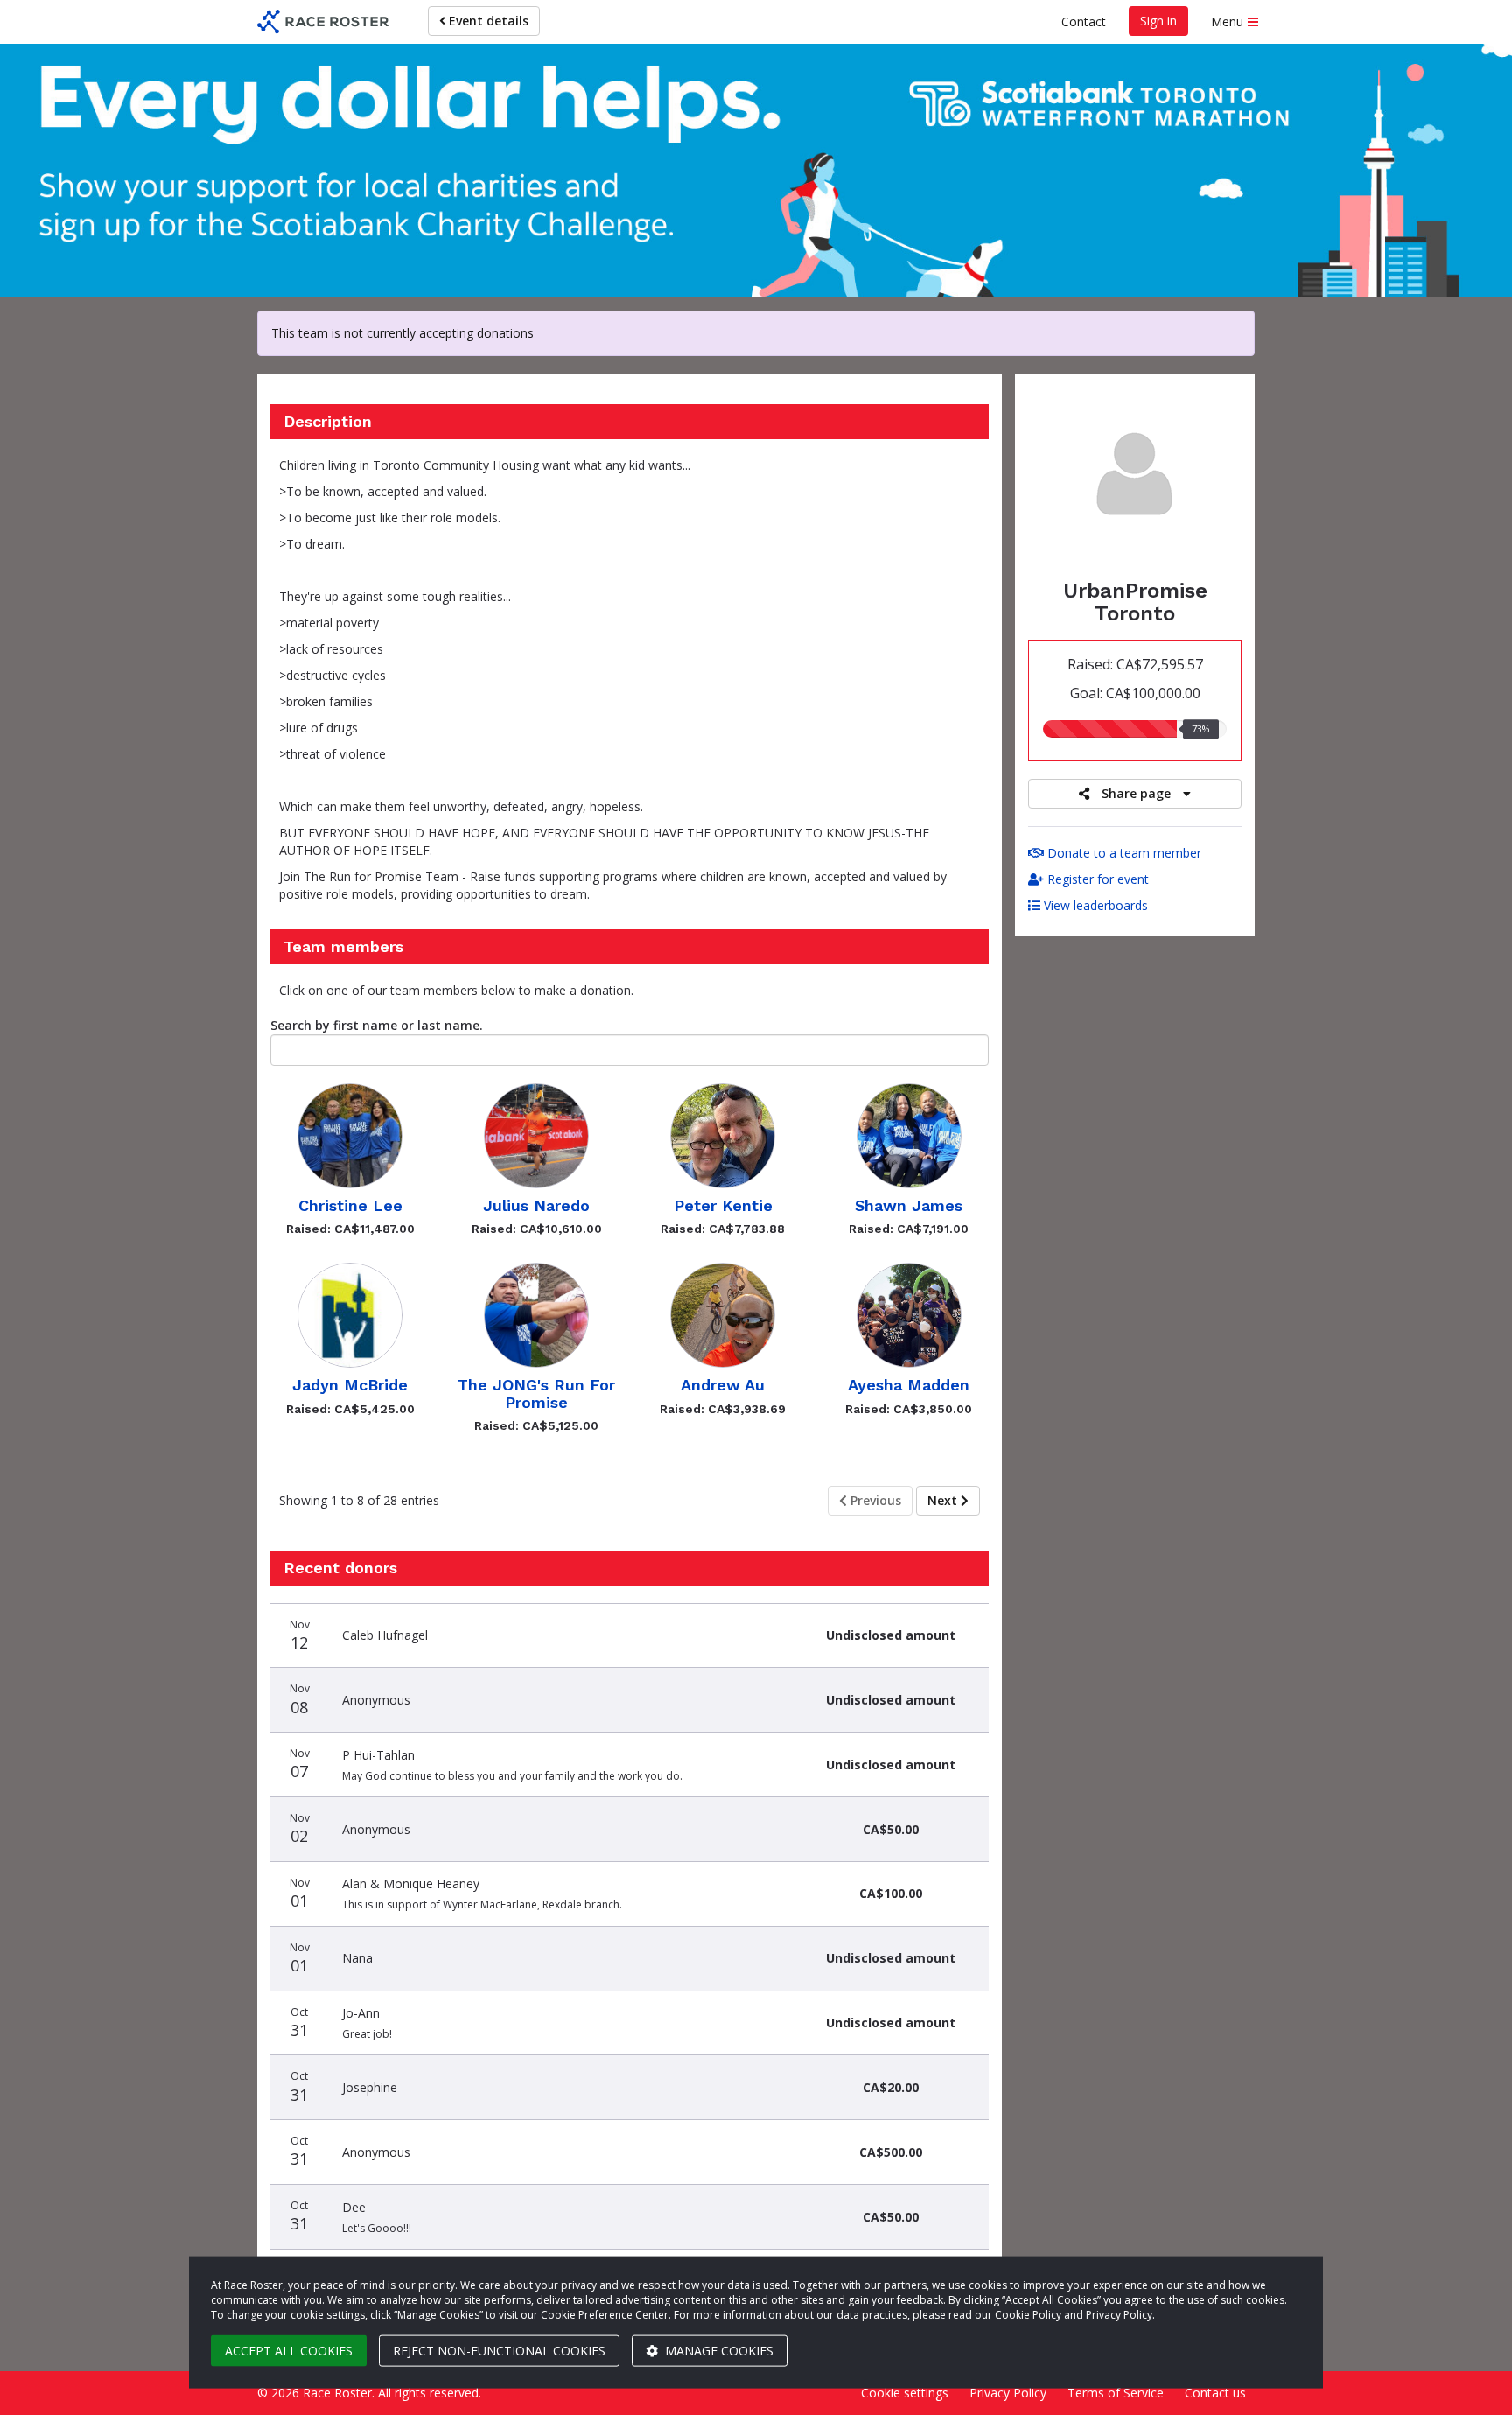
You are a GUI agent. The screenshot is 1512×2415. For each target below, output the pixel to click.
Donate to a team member (1123, 853)
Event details (487, 21)
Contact (1084, 21)
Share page (1136, 793)
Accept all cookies (289, 2351)
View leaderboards (1094, 905)
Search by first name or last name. (377, 1025)
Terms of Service (1116, 2393)
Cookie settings (905, 2393)
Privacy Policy (1008, 2393)
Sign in (1158, 21)
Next (944, 1500)
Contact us (1215, 2393)
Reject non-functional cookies (499, 2351)
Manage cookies (717, 2351)
